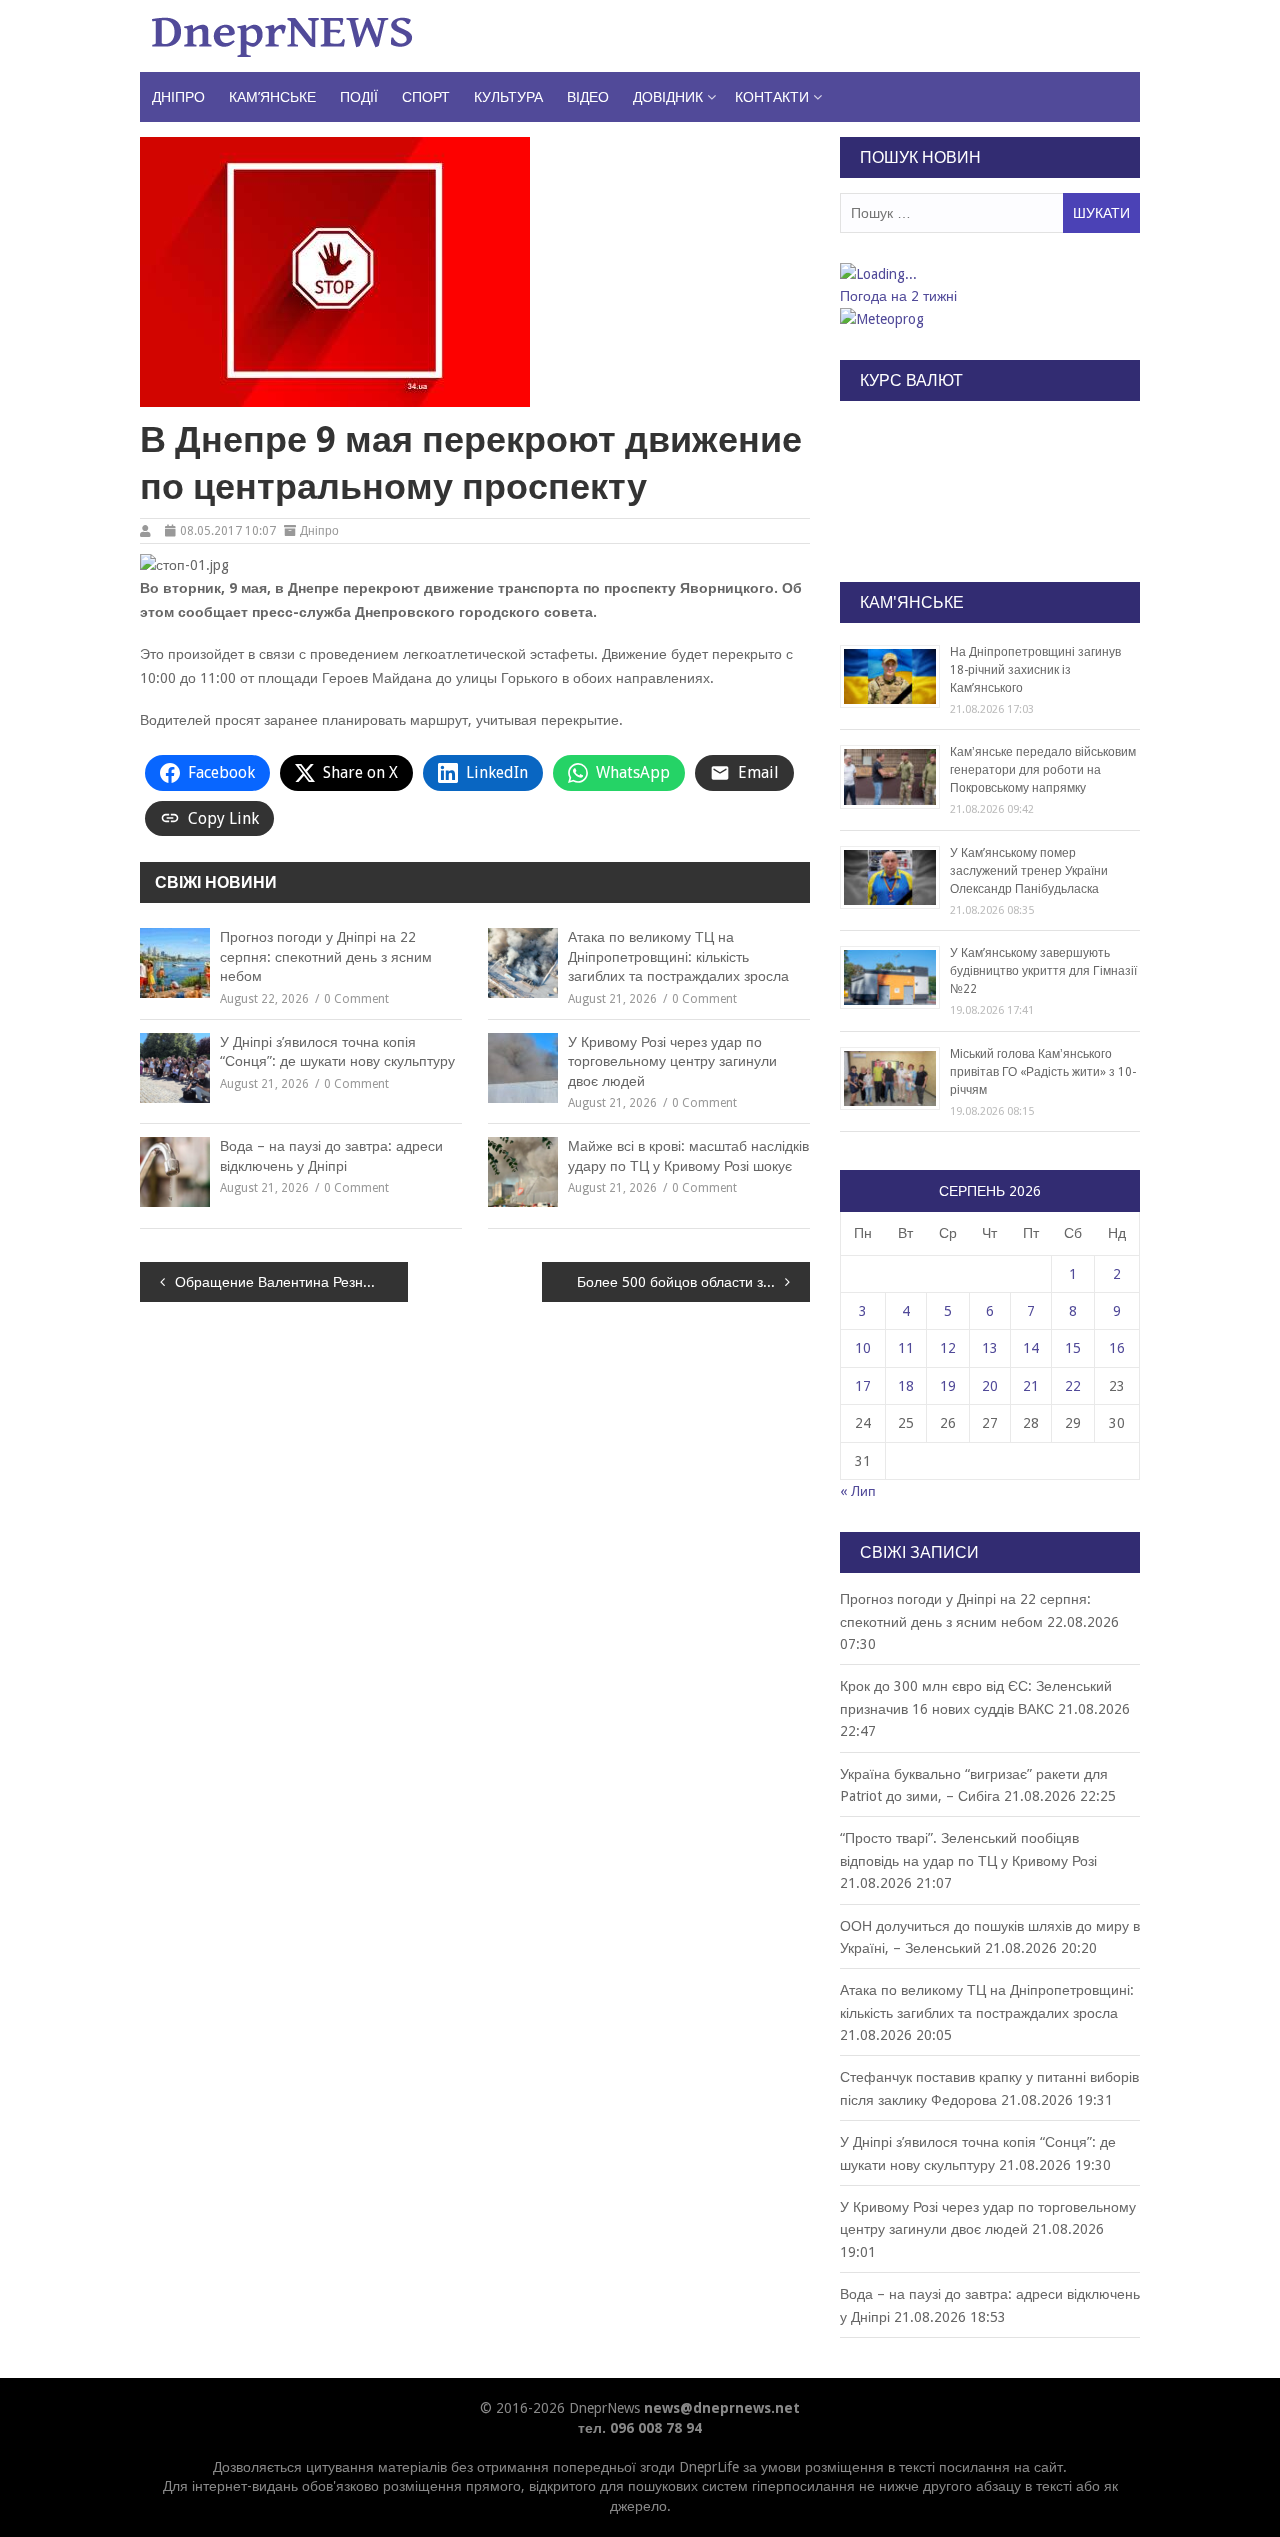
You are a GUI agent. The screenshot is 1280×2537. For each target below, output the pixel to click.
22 (1073, 1386)
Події (359, 97)
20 (990, 1386)
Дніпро (178, 97)
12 (948, 1348)
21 (1031, 1386)
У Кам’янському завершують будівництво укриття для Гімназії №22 (1043, 971)
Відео (588, 97)
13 (990, 1348)
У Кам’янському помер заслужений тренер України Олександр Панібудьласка (1029, 871)
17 (863, 1386)
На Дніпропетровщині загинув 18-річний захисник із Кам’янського (1035, 670)
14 (1031, 1348)
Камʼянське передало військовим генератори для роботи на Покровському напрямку (1043, 770)
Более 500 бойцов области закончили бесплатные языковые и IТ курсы (693, 1282)
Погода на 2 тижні (898, 296)
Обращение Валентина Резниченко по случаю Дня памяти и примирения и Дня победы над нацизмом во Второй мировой (291, 1282)
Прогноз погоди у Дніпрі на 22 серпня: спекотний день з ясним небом (326, 956)
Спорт (426, 97)
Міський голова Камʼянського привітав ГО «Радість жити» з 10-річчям (1043, 1072)
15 (1073, 1348)
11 (906, 1348)
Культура (508, 97)
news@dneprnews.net (722, 2408)
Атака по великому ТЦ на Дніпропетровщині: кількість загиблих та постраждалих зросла (678, 956)
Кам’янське (272, 97)
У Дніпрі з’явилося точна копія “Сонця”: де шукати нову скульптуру (337, 1052)
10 (863, 1348)
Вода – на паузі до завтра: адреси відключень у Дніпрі (331, 1156)
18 (906, 1386)
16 (1117, 1348)
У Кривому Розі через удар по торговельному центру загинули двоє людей (672, 1061)
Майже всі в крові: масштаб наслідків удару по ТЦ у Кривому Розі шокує (688, 1156)
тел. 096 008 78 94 (640, 2428)
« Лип (858, 1491)
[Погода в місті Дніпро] (989, 274)
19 (948, 1386)
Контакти (772, 97)
